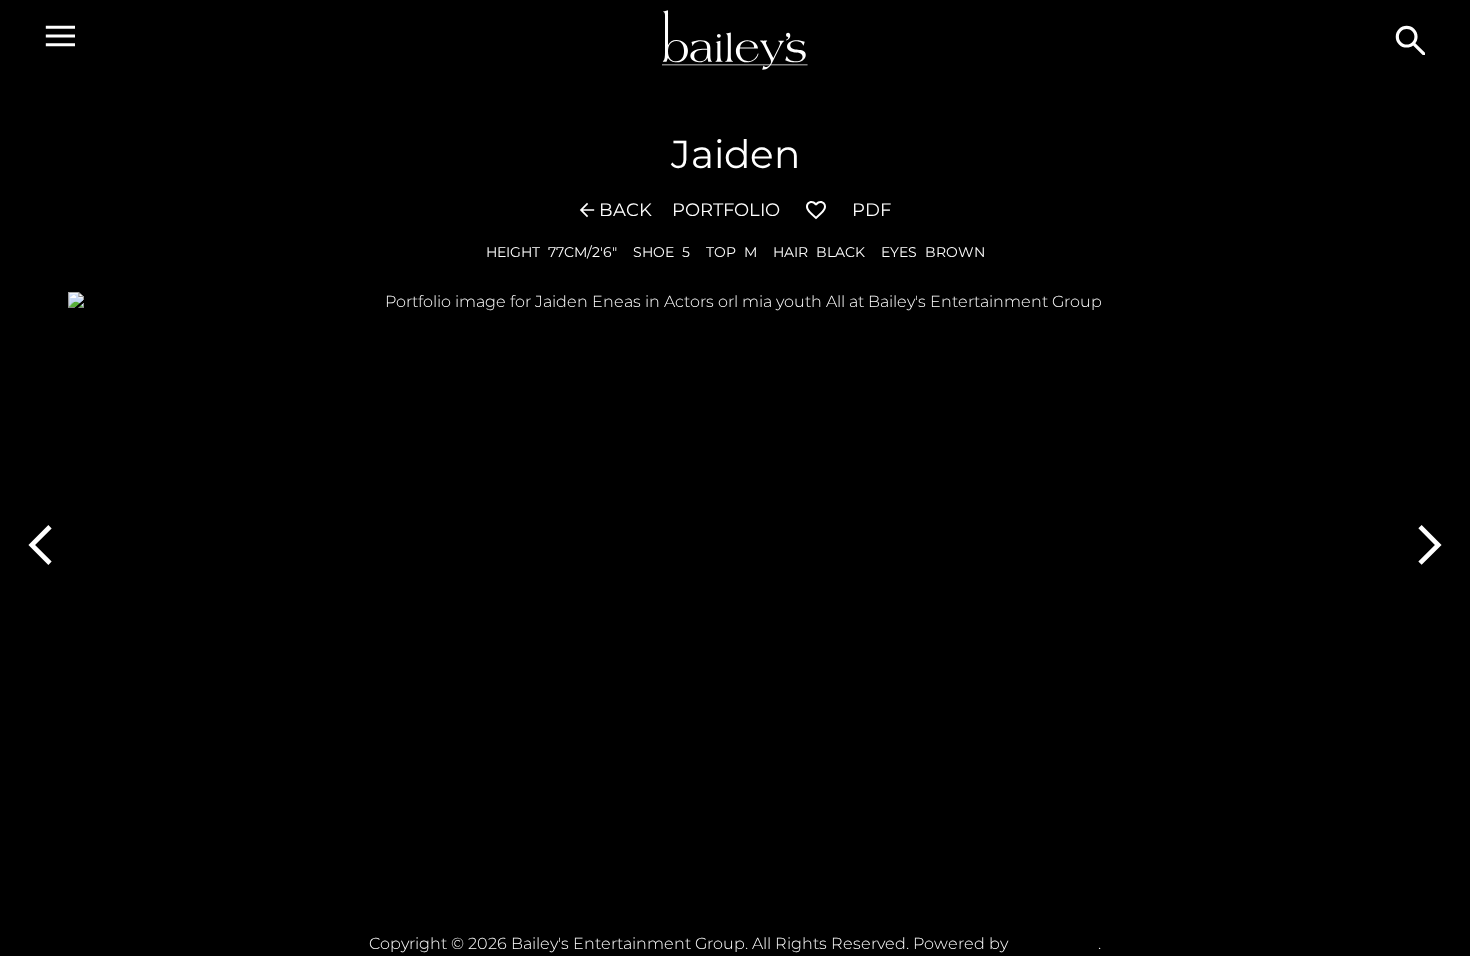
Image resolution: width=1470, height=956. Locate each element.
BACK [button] (625, 210)
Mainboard (1055, 943)
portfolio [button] (726, 210)
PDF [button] (871, 210)
